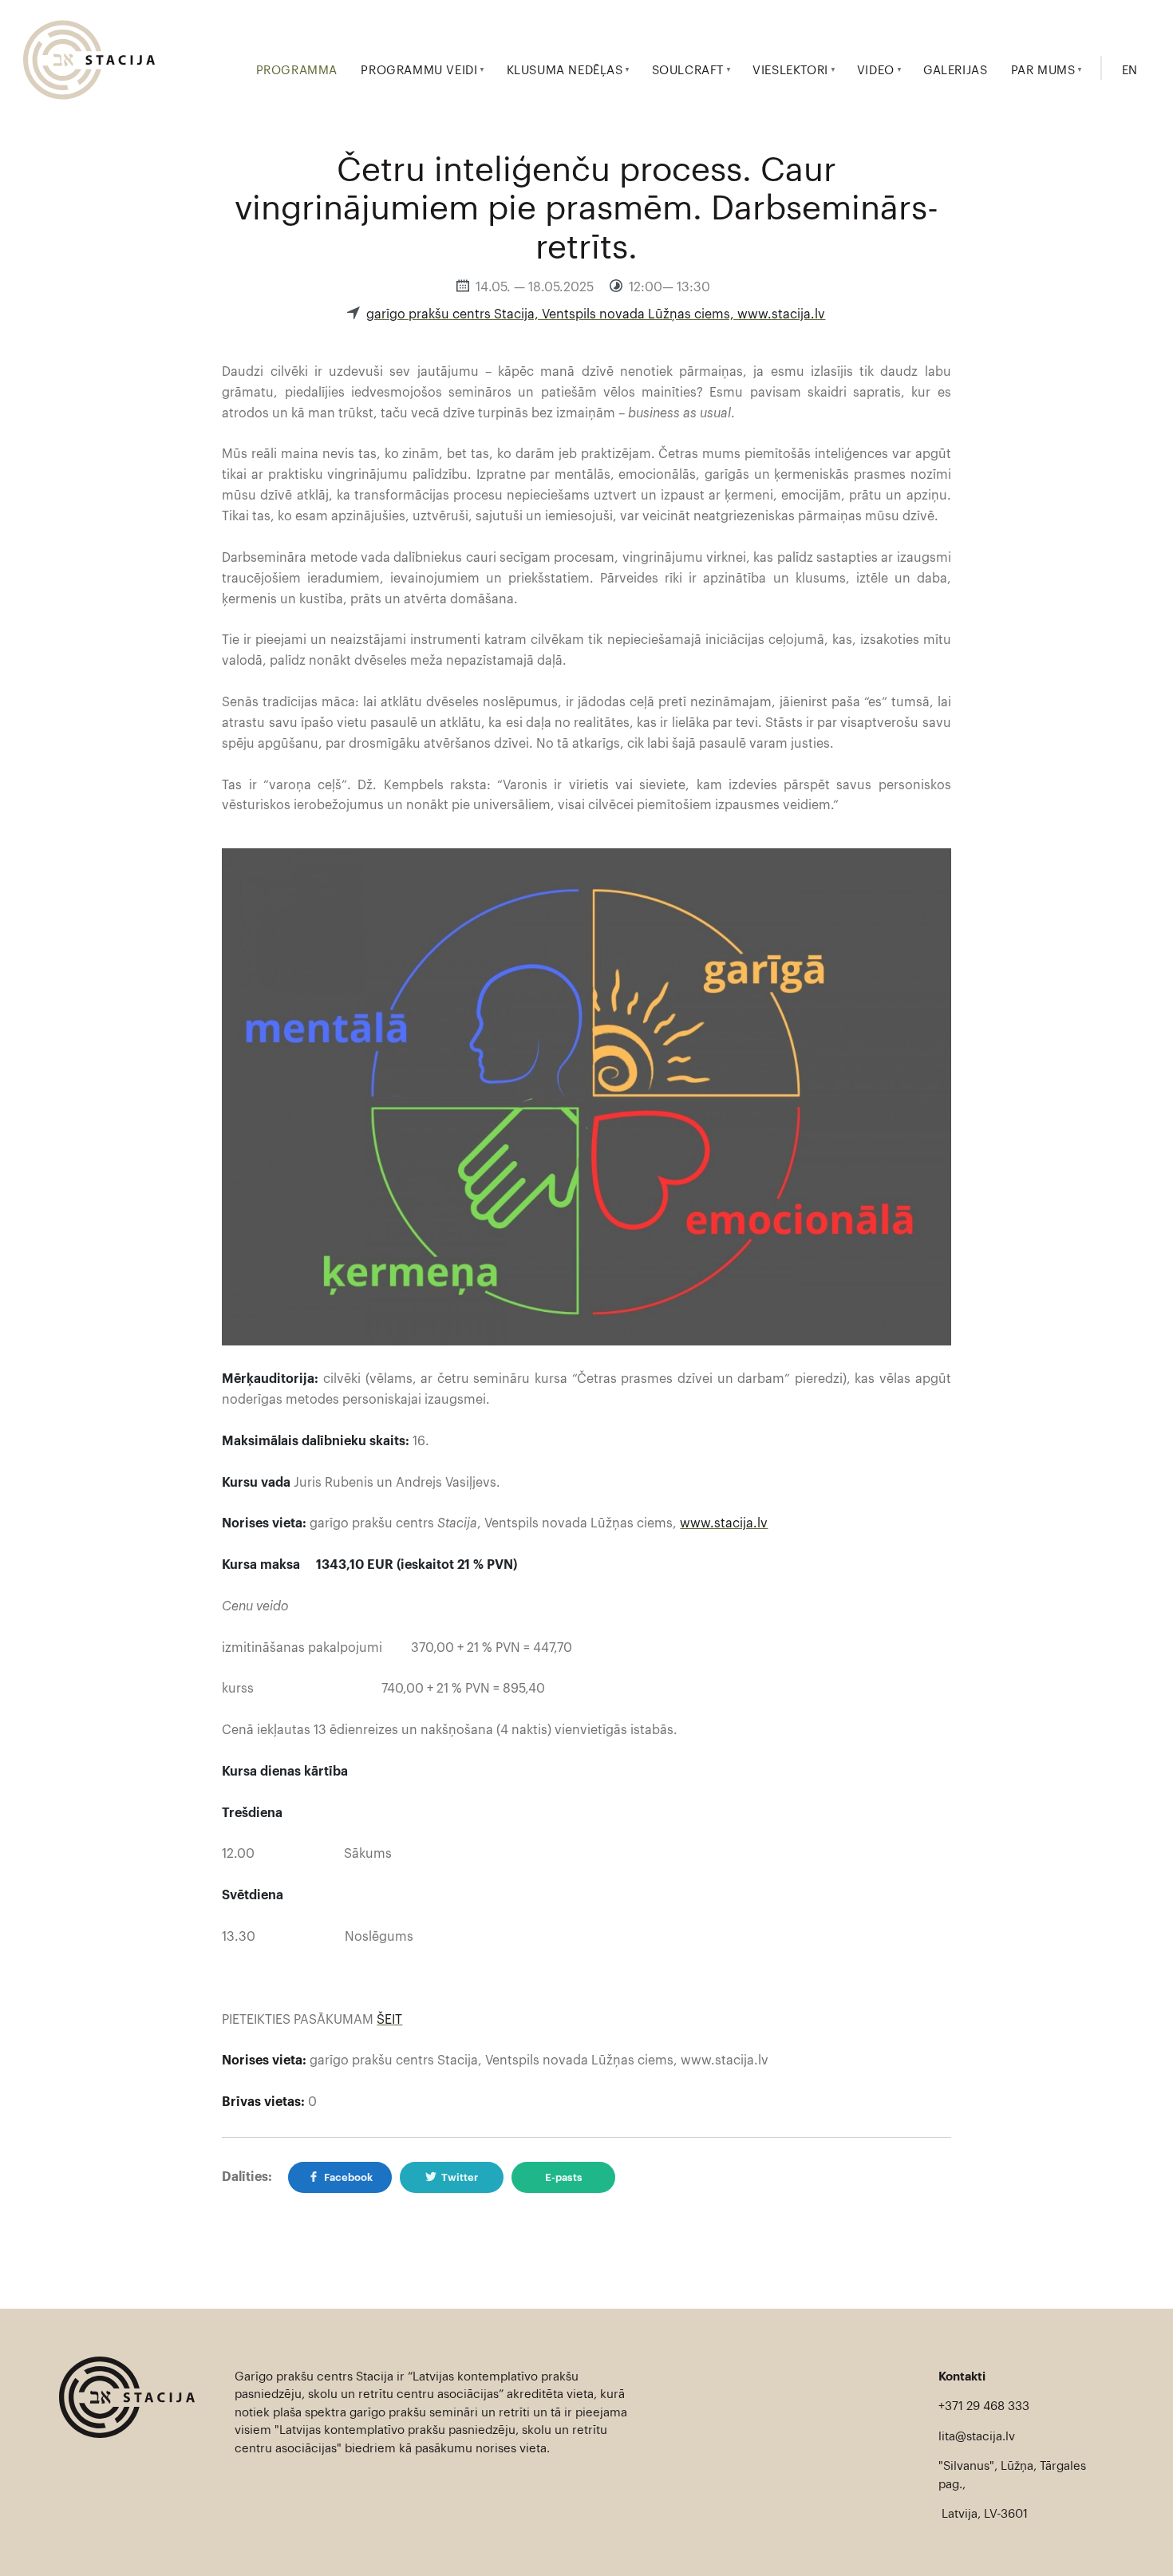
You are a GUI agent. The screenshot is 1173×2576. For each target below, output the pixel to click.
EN (1130, 71)
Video (876, 71)
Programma (297, 71)
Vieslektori (790, 71)
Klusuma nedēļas (565, 71)
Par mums (1043, 71)
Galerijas (955, 71)
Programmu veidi (419, 71)
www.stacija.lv (724, 1523)
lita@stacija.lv (977, 2437)
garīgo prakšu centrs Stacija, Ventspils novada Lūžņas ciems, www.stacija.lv (596, 314)
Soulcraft (688, 71)
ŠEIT (389, 2020)
